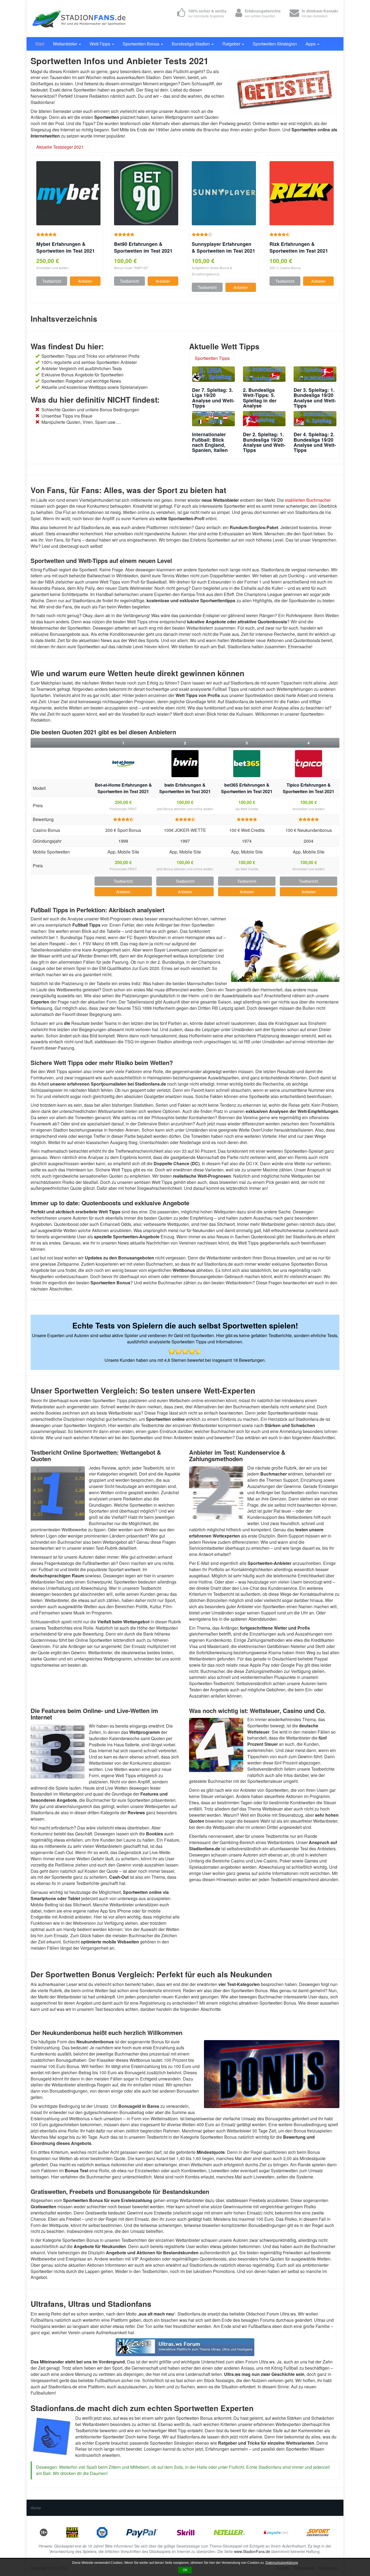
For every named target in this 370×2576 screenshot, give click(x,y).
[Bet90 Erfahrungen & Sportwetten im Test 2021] (146, 193)
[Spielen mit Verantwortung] (72, 2532)
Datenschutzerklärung (282, 2563)
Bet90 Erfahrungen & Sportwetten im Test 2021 (143, 247)
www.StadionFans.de (252, 2551)
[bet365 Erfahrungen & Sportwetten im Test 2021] (247, 764)
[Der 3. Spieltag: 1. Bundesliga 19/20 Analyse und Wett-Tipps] (315, 374)
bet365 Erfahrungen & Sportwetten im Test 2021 (247, 788)
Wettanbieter (66, 44)
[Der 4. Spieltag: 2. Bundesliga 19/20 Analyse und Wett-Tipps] (315, 419)
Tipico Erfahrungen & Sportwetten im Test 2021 (309, 788)
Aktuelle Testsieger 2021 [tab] (60, 147)
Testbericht (52, 281)
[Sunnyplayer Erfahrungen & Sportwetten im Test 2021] (224, 193)
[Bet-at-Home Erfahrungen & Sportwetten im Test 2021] (123, 764)
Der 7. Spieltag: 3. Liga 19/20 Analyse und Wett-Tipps (213, 398)
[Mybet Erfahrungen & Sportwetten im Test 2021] (68, 193)
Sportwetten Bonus (142, 44)
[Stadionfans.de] (79, 19)
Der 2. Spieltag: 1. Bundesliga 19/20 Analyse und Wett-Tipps (264, 442)
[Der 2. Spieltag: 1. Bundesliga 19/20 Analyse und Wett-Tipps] (264, 419)
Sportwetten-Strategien (275, 44)
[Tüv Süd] (102, 2532)
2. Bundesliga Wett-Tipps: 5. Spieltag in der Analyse (260, 398)
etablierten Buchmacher (308, 500)
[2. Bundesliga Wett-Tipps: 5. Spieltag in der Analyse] (264, 374)
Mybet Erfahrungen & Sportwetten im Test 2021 (66, 247)
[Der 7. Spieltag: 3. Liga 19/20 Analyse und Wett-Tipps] (213, 374)
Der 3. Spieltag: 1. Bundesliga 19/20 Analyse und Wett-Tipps (315, 398)
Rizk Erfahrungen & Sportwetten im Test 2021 (299, 247)
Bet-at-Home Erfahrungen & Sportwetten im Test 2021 (123, 788)
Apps (311, 44)
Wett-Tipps (100, 44)
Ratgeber (232, 44)
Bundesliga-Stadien (191, 44)
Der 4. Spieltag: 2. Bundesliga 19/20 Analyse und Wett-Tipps (315, 442)
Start (40, 44)
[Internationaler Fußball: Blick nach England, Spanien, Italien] (213, 419)
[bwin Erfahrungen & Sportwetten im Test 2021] (185, 764)
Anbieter (85, 281)
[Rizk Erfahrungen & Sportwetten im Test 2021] (302, 193)
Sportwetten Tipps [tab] (212, 358)
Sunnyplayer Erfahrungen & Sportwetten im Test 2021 (223, 247)
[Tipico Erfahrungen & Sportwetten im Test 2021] (309, 764)
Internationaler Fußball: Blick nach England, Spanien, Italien (210, 442)
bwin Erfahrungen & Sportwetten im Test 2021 (185, 788)
